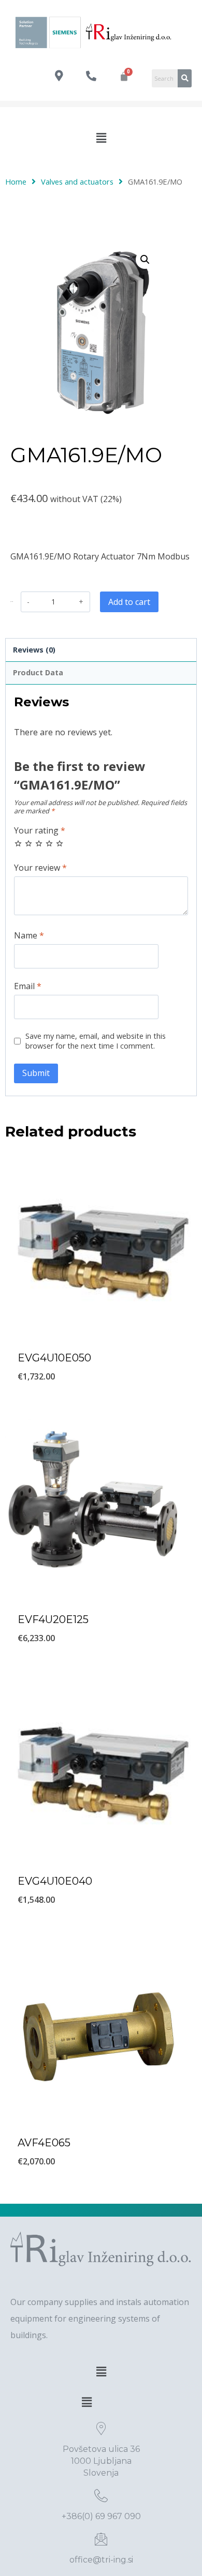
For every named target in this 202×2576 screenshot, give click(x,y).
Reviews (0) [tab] (34, 650)
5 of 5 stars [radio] (60, 843)
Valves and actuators (77, 181)
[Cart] (124, 76)
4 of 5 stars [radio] (49, 843)
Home (16, 181)
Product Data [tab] (38, 672)
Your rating (40, 831)
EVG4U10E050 (54, 1358)
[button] (101, 138)
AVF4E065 (44, 2143)
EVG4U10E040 (55, 1881)
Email (28, 986)
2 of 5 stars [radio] (28, 843)
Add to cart (129, 602)
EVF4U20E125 (53, 1619)
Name (29, 936)
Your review (40, 868)
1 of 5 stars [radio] (18, 843)
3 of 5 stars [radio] (39, 843)
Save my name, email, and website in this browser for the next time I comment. (96, 1041)
